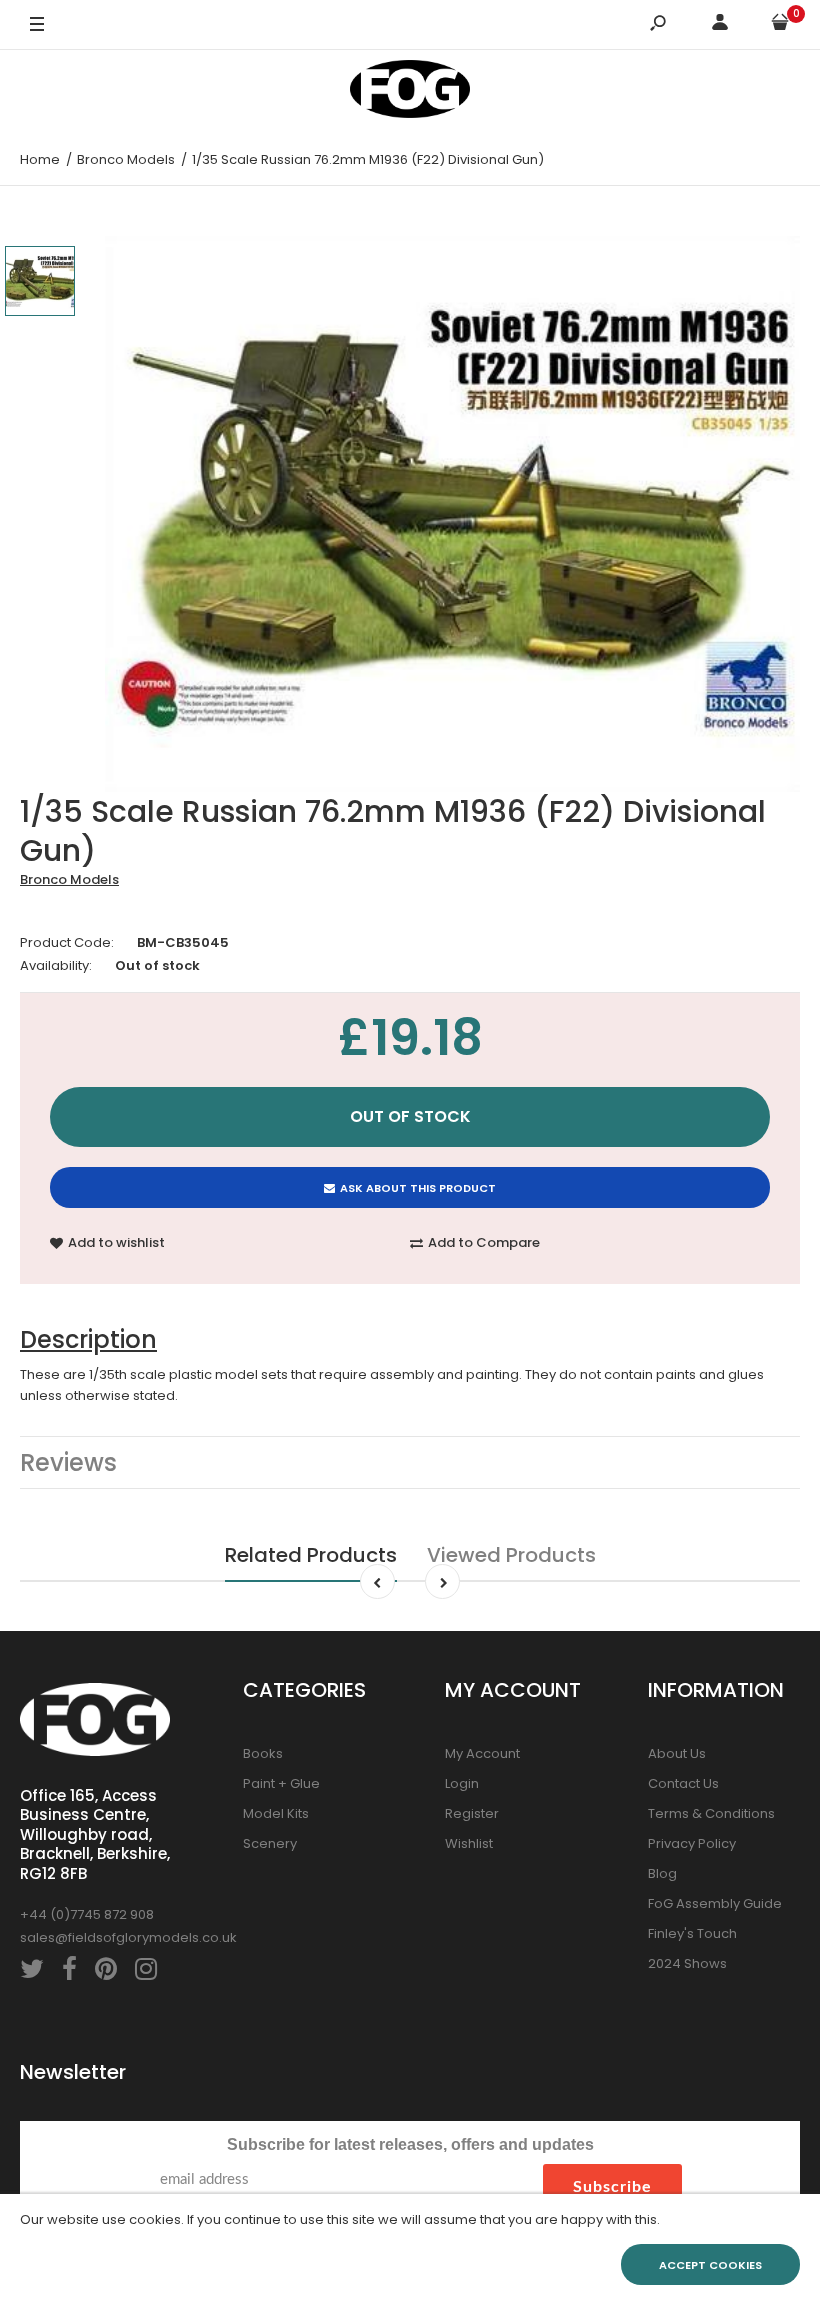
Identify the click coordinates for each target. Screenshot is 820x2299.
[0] (780, 25)
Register (472, 1813)
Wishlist (469, 1843)
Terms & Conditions (711, 1813)
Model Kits (276, 1813)
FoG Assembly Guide (715, 1903)
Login (462, 1783)
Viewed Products (511, 1555)
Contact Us (683, 1783)
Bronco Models (69, 879)
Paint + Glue (281, 1783)
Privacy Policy (692, 1843)
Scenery (270, 1843)
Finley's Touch (692, 1933)
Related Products (311, 1555)
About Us (677, 1753)
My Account (482, 1753)
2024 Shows (687, 1963)
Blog (662, 1873)
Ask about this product (418, 1188)
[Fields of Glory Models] (410, 92)
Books (263, 1753)
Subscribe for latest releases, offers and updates (410, 2144)
